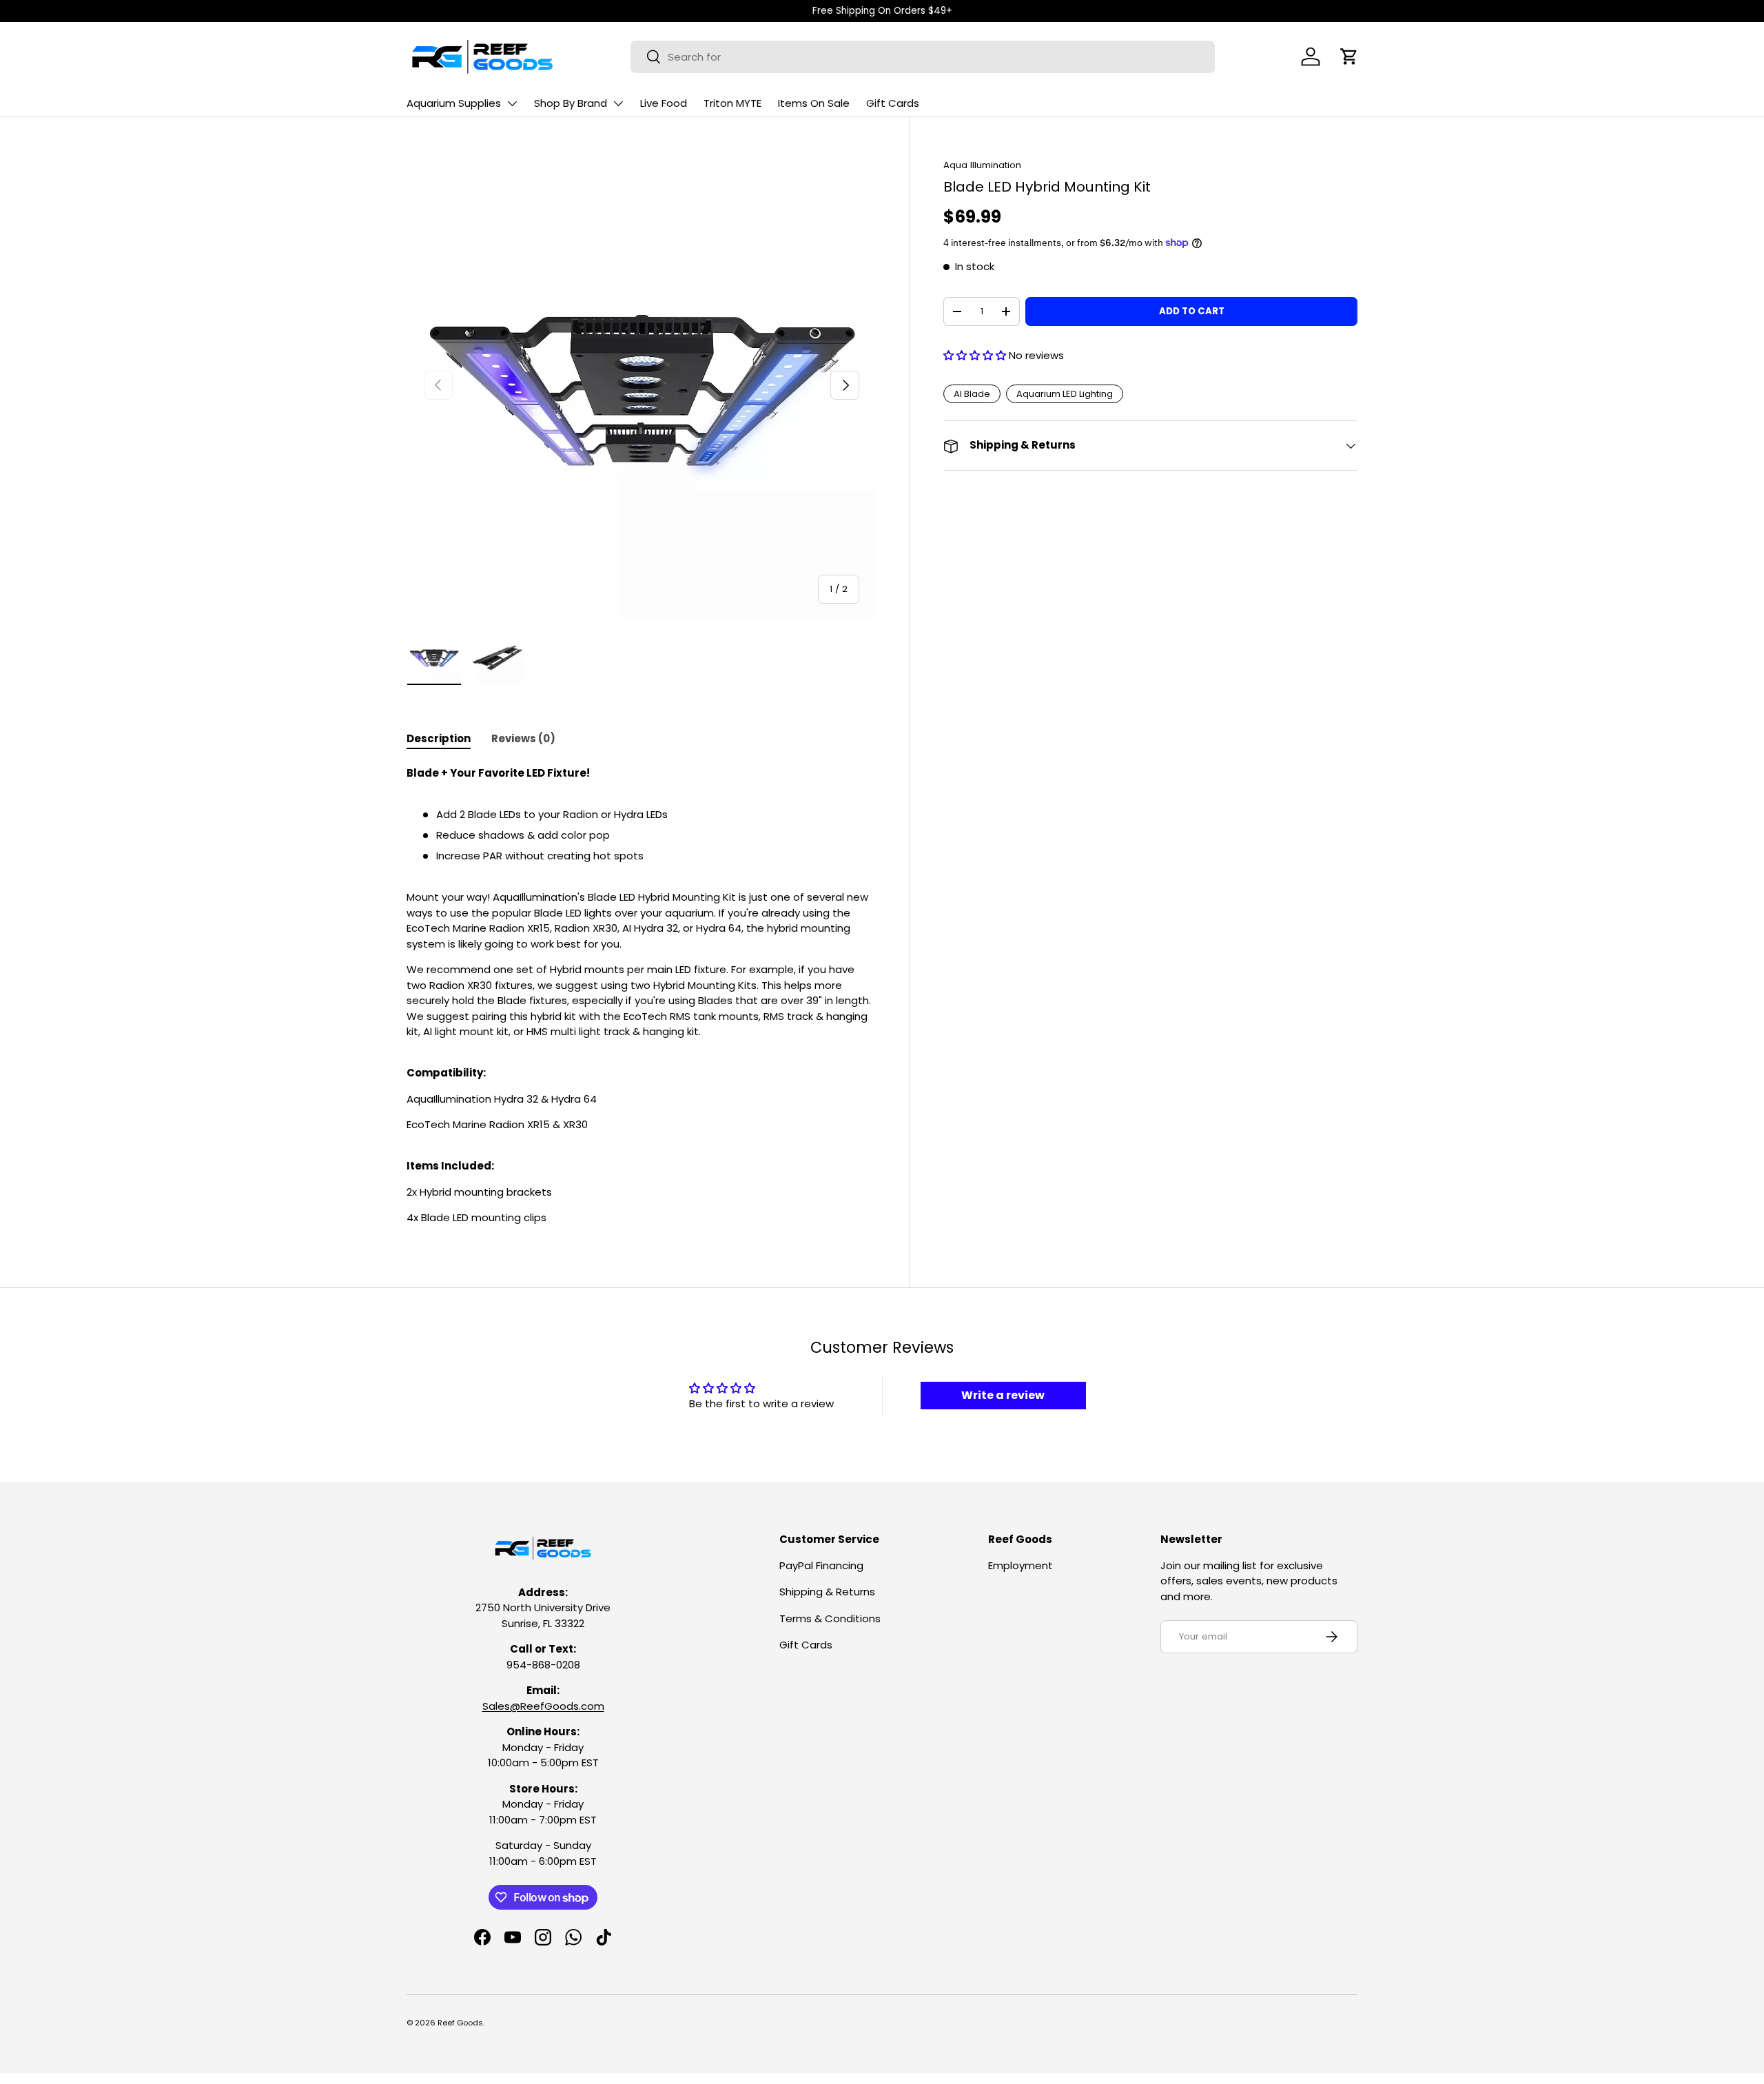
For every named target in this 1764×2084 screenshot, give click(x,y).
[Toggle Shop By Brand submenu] (618, 103)
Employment (1021, 1565)
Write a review (1003, 1395)
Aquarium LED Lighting (1065, 394)
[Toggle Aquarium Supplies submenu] (512, 103)
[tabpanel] (642, 996)
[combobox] (923, 57)
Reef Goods (460, 2023)
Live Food (664, 103)
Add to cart (1192, 311)
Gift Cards (893, 103)
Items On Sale (814, 103)
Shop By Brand (571, 103)
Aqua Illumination (982, 165)
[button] (1349, 57)
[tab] (439, 738)
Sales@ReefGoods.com (543, 1706)
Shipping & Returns (827, 1592)
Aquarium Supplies (454, 103)
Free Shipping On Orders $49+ (882, 11)
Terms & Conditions (830, 1618)
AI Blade (972, 394)
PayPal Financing (821, 1565)
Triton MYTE (732, 103)
